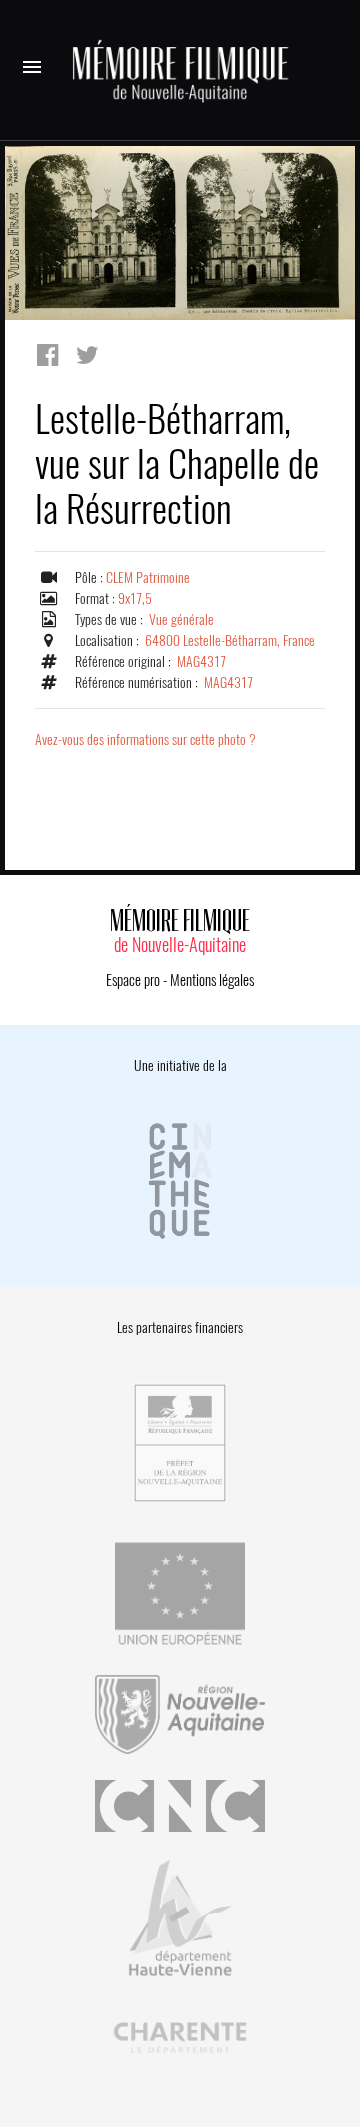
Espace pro (133, 980)
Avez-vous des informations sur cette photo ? (145, 739)
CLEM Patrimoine (148, 577)
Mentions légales (212, 980)
